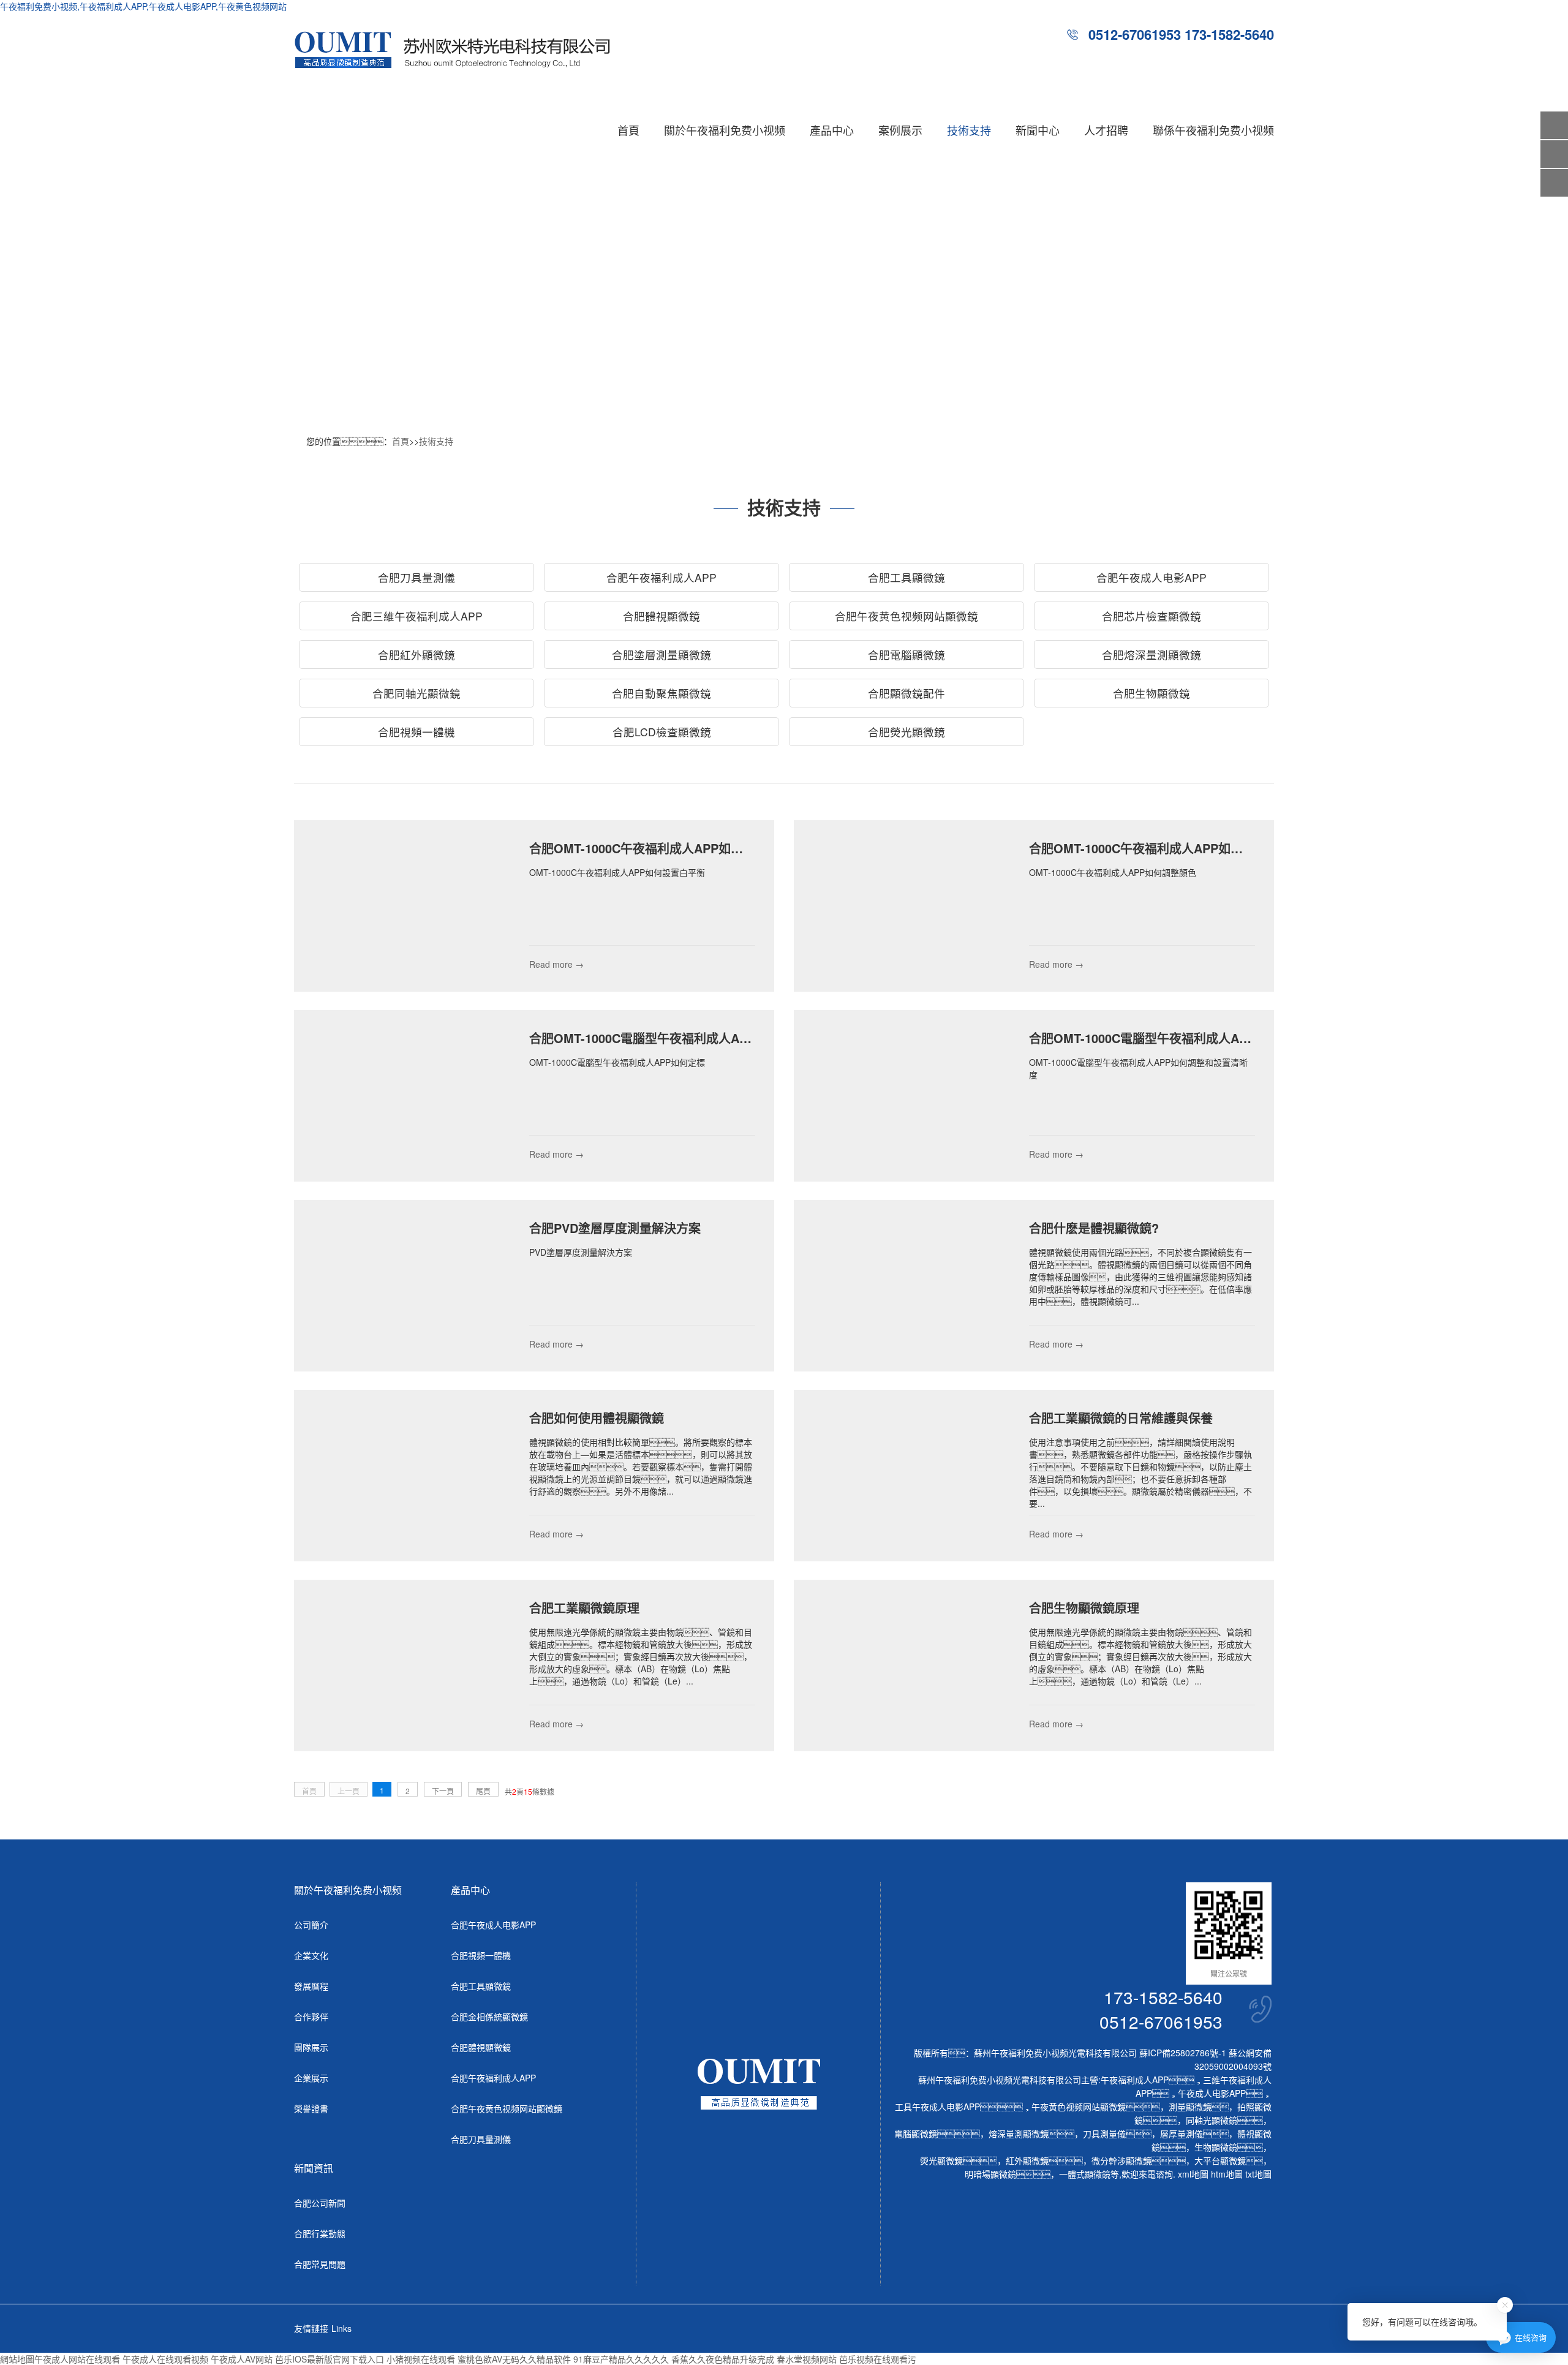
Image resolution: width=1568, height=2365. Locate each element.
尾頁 (483, 1791)
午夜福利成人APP (1135, 2080)
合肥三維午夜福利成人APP (417, 616)
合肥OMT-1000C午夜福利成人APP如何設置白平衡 (667, 848)
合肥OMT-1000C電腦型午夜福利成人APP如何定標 (667, 1038)
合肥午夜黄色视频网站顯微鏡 (907, 616)
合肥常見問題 (320, 2264)
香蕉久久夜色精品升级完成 (723, 2359)
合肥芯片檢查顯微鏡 (1151, 616)
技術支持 (969, 130)
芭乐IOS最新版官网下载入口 (330, 2359)
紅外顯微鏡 (1027, 2160)
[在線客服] (1554, 154)
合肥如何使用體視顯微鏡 (597, 1418)
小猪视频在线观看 (421, 2359)
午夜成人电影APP (1212, 2093)
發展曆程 (311, 1986)
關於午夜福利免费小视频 (725, 130)
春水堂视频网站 (807, 2359)
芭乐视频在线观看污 (878, 2359)
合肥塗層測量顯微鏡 (661, 654)
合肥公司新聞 (320, 2203)
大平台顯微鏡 (1220, 2160)
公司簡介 (311, 1925)
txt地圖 (1258, 2174)
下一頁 (443, 1791)
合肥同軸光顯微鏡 (417, 693)
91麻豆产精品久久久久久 (621, 2359)
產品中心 (832, 130)
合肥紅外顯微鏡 (417, 654)
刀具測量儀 (1104, 2133)
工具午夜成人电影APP (937, 2107)
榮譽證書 (311, 2108)
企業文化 (311, 1955)
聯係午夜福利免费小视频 (1213, 130)
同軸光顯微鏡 (1212, 2120)
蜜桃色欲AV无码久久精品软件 (514, 2359)
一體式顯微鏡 (1085, 2174)
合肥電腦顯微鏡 (907, 654)
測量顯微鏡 (1190, 2107)
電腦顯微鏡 (916, 2133)
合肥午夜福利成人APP (661, 577)
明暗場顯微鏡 (990, 2174)
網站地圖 (17, 2359)
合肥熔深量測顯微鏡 (1151, 654)
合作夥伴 (311, 2016)
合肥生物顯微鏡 (1151, 693)
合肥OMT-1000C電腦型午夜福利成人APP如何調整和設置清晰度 (1203, 1038)
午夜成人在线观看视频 (165, 2359)
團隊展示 (311, 2047)
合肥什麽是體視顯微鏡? (1094, 1228)
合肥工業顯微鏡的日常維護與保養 (1121, 1418)
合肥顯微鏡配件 (907, 693)
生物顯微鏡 (1216, 2147)
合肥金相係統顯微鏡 (489, 2016)
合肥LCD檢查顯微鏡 (662, 732)
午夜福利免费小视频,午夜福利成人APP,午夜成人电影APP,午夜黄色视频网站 (143, 6)
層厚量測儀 (1182, 2133)
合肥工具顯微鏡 (907, 577)
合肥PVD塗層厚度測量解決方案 (615, 1228)
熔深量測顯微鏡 (1019, 2133)
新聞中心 (1038, 130)
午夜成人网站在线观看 (77, 2359)
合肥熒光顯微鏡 (907, 732)
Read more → (556, 964)
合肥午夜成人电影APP (1151, 577)
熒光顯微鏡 (941, 2160)
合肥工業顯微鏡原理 (584, 1608)
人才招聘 (1106, 130)
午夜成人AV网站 (242, 2359)
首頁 (628, 130)
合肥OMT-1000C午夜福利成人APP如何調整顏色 (1160, 848)
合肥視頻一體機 (417, 732)
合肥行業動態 (320, 2233)
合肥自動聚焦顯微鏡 (661, 693)
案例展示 (900, 130)
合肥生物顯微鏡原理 (1084, 1608)
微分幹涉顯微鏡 (1121, 2160)
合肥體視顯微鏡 (661, 616)
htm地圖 (1227, 2174)
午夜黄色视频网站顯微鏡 (1079, 2107)
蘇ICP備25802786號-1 (1183, 2053)
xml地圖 (1193, 2174)
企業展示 (311, 2078)
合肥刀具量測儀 (417, 577)
